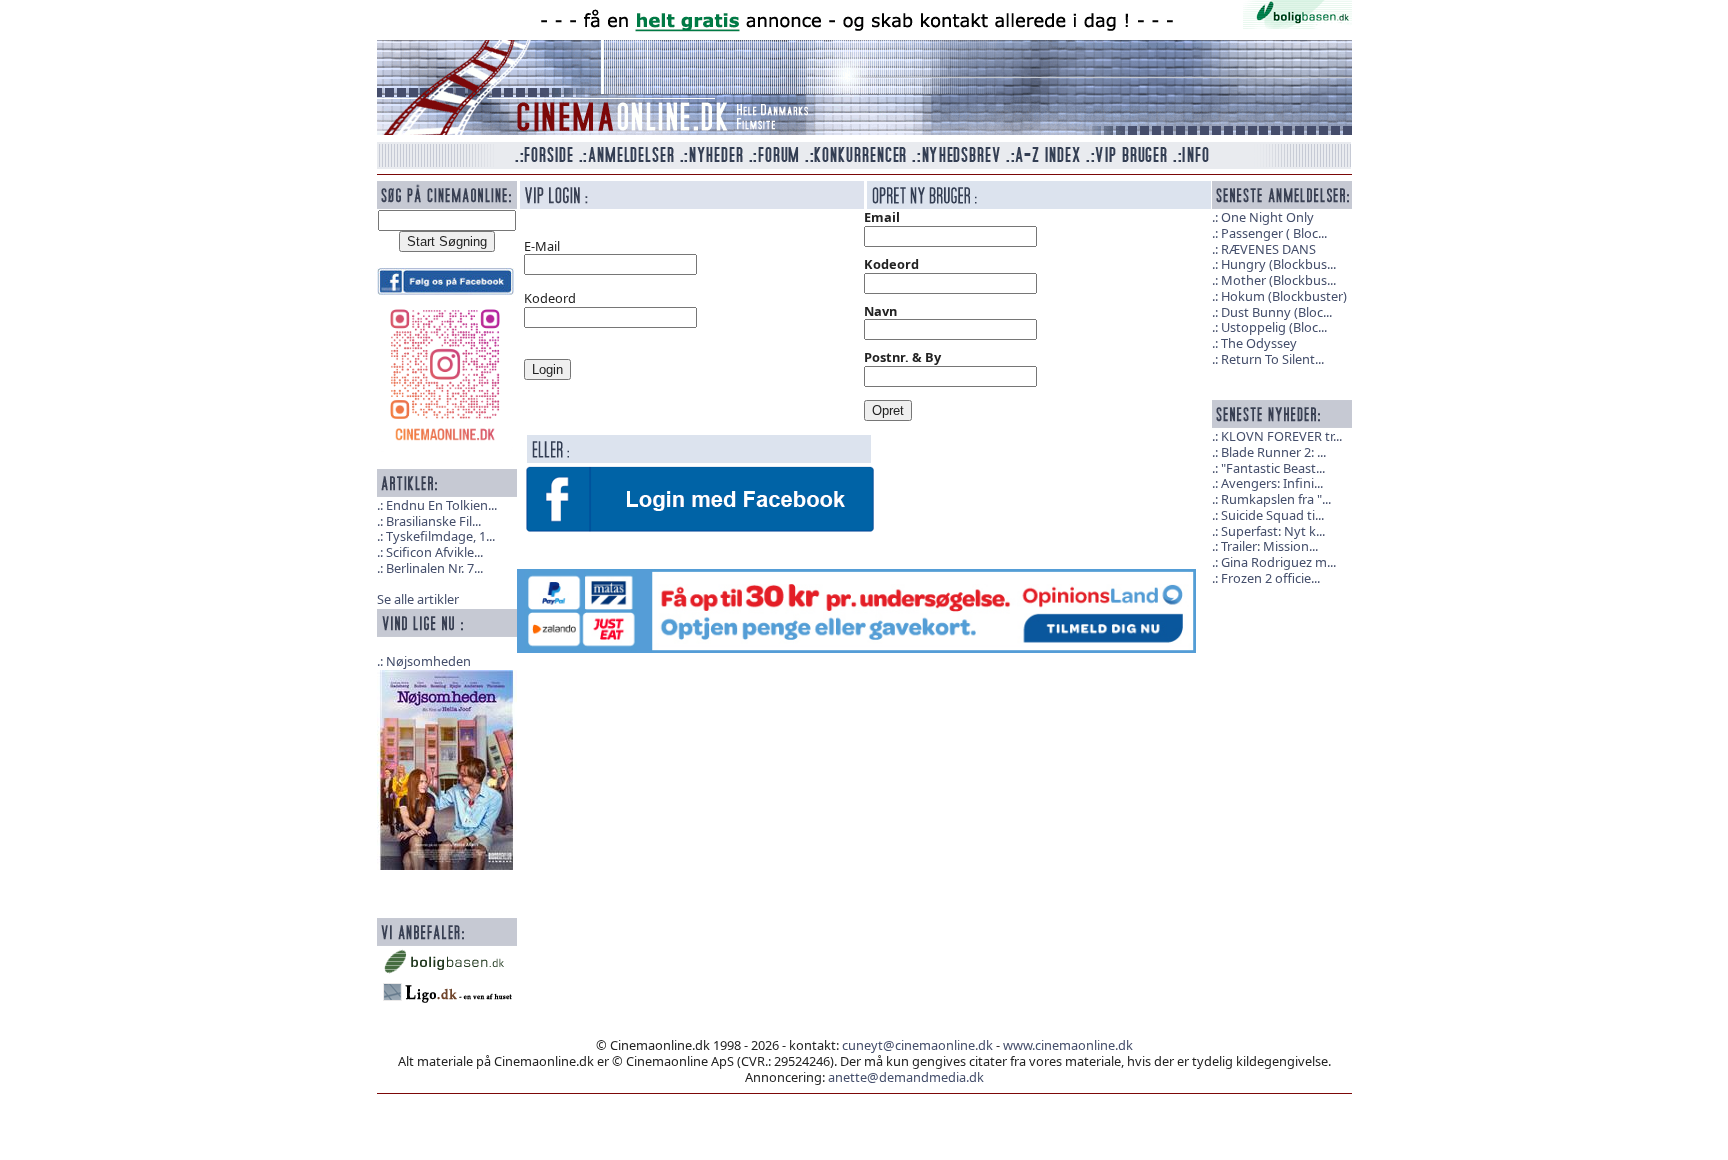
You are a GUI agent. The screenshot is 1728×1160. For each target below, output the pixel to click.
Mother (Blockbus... (1278, 280)
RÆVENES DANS (1268, 249)
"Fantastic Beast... (1273, 468)
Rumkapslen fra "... (1276, 499)
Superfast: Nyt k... (1273, 531)
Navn (880, 311)
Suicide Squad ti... (1272, 515)
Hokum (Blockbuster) (1284, 296)
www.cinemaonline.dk (1068, 1045)
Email (882, 217)
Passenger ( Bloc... (1274, 233)
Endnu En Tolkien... (441, 505)
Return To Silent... (1272, 359)
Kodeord (891, 264)
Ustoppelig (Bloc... (1274, 327)
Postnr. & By (902, 357)
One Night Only (1267, 217)
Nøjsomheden (428, 661)
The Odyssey (1259, 343)
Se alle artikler (418, 599)
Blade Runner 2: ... (1273, 452)
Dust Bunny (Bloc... (1276, 312)
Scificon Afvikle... (434, 552)
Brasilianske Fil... (433, 521)
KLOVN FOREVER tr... (1281, 436)
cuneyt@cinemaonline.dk (917, 1045)
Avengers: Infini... (1272, 483)
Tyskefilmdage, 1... (440, 536)
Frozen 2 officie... (1270, 578)
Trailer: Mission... (1269, 546)
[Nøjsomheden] (447, 768)
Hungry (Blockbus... (1278, 264)
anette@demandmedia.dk (906, 1077)
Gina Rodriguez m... (1278, 562)
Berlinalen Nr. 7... (434, 568)
